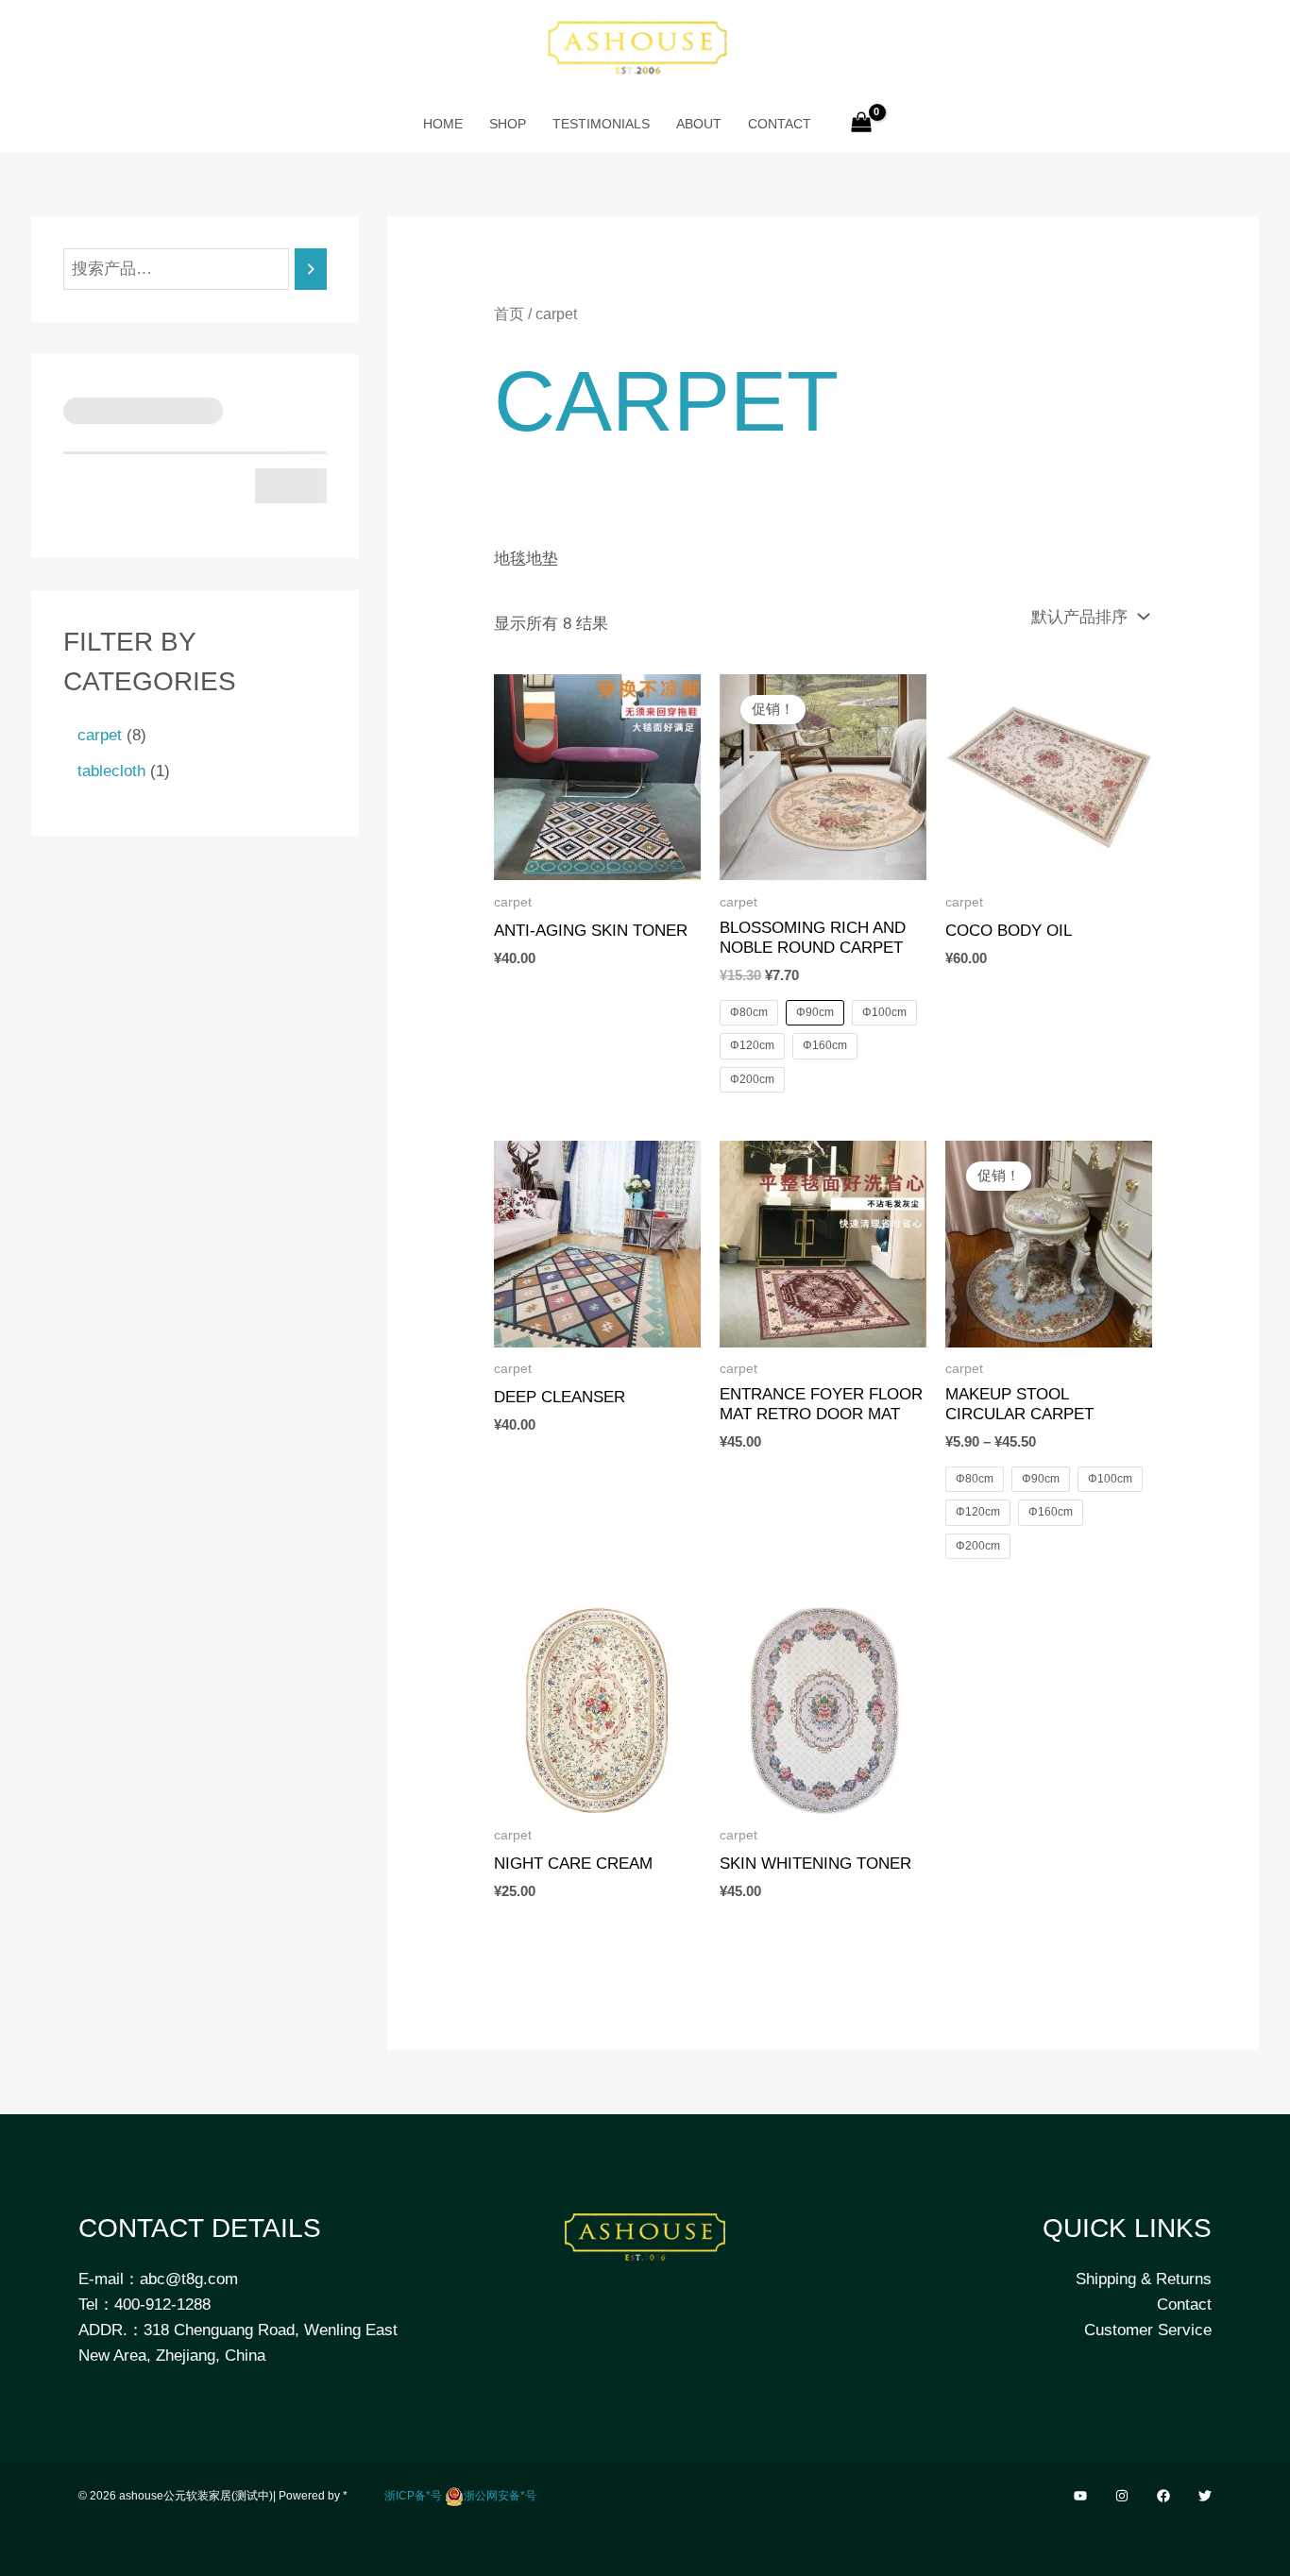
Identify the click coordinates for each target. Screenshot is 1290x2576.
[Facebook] (1163, 2496)
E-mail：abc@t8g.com (158, 2279)
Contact (780, 124)
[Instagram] (1122, 2496)
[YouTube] (1080, 2496)
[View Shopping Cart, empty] (862, 124)
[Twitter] (1205, 2496)
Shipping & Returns (1144, 2279)
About (699, 124)
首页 (509, 314)
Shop (508, 124)
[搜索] (311, 270)
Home (443, 124)
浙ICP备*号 (413, 2496)
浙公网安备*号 (500, 2496)
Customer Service (1148, 2330)
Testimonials (601, 124)
